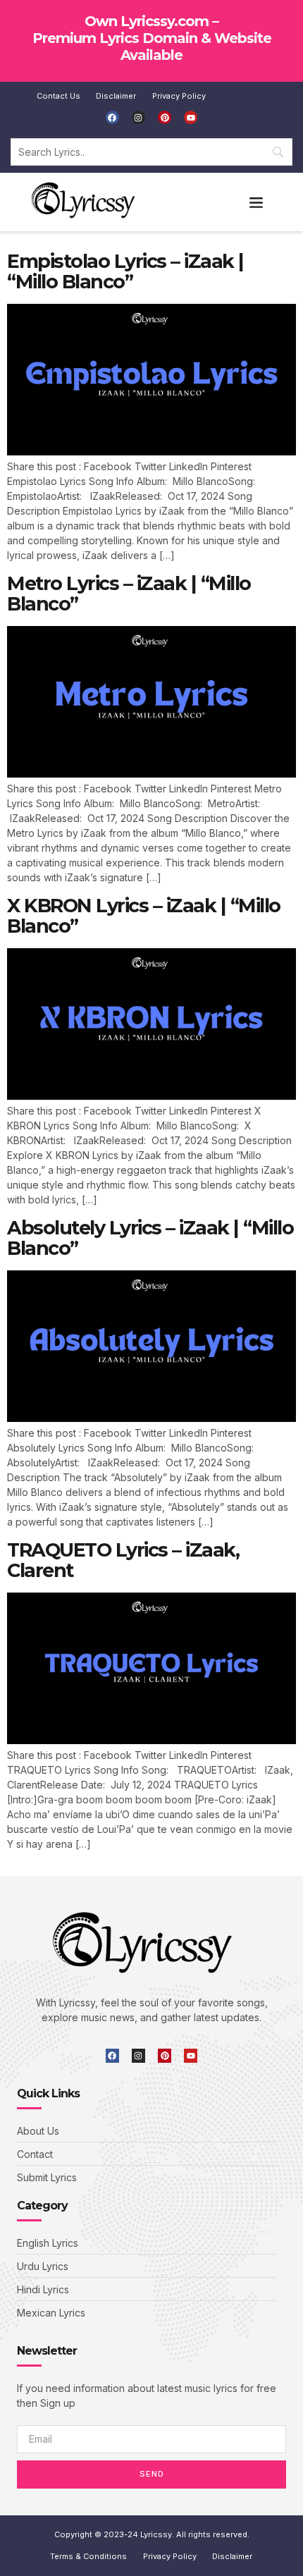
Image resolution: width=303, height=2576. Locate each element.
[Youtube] (191, 117)
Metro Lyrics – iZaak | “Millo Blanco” (129, 594)
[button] (256, 202)
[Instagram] (138, 117)
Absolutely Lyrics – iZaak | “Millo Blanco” (150, 1238)
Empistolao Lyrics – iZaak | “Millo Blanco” (125, 272)
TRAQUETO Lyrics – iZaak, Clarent (123, 1560)
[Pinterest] (165, 117)
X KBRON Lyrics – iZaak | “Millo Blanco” (144, 916)
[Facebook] (112, 117)
